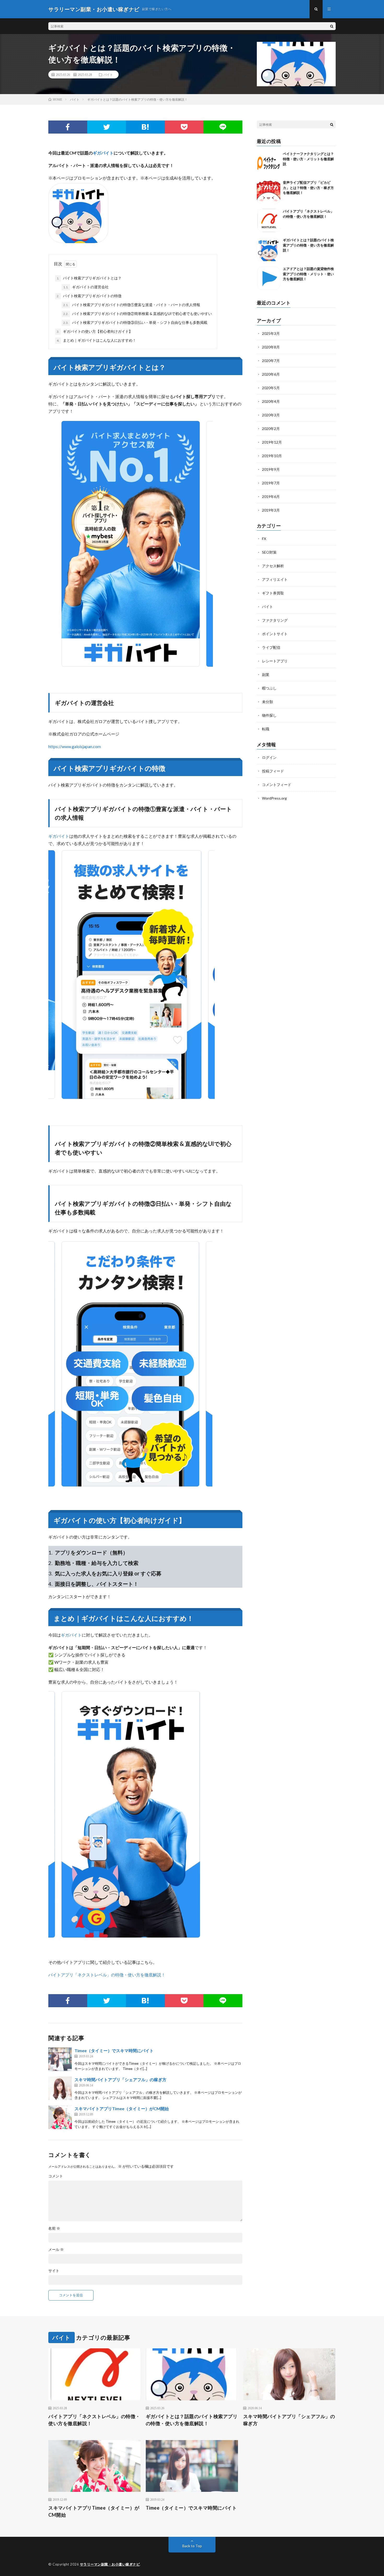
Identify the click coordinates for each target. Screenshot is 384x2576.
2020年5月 (271, 388)
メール (56, 2250)
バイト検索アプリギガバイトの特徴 (89, 296)
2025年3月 (271, 333)
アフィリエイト (275, 579)
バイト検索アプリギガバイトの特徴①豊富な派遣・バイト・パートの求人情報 (132, 305)
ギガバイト (103, 153)
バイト (108, 74)
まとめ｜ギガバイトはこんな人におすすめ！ (96, 340)
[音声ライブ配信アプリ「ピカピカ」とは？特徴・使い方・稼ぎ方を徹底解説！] (269, 192)
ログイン (269, 757)
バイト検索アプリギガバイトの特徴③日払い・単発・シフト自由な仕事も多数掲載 (135, 322)
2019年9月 (271, 469)
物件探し (269, 715)
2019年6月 (271, 497)
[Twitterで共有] (107, 127)
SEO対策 (269, 552)
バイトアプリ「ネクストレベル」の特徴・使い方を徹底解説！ (107, 1975)
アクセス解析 (273, 566)
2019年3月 (271, 510)
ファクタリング (275, 620)
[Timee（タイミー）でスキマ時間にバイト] (60, 2059)
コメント (56, 2176)
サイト (54, 2271)
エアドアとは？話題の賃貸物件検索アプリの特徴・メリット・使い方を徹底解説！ (308, 274)
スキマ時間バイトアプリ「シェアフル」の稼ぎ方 (120, 2079)
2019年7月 (271, 483)
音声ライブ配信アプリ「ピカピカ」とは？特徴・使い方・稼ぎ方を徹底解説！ (308, 188)
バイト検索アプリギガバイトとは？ (89, 278)
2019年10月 (272, 456)
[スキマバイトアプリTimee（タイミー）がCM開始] (60, 2117)
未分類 (267, 702)
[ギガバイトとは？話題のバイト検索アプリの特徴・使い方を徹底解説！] (269, 249)
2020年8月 (271, 347)
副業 (266, 675)
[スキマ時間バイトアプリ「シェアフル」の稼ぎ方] (60, 2088)
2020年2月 (271, 429)
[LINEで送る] (223, 127)
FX (264, 539)
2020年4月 (271, 401)
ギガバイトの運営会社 (86, 287)
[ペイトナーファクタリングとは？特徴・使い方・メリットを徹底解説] (269, 163)
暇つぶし (269, 688)
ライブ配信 (271, 647)
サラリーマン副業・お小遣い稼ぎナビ (110, 2564)
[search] (332, 26)
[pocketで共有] (184, 127)
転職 (266, 729)
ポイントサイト (275, 634)
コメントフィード (277, 785)
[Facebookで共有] (68, 127)
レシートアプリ (275, 661)
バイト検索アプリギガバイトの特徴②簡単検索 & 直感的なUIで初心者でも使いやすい (138, 314)
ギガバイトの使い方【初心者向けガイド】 (95, 331)
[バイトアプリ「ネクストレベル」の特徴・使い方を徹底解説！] (269, 221)
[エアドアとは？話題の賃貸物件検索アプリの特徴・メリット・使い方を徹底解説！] (269, 278)
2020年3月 (271, 415)
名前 (54, 2228)
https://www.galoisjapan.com (75, 746)
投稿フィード (273, 771)
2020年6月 (271, 374)
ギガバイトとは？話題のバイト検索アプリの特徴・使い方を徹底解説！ (308, 245)
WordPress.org (274, 798)
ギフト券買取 (273, 593)
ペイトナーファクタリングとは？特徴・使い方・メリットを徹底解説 (308, 159)
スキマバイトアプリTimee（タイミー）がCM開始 (122, 2109)
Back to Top (192, 2546)
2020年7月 (271, 361)
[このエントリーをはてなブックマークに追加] (145, 127)
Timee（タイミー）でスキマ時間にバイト (114, 2050)
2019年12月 (272, 442)
